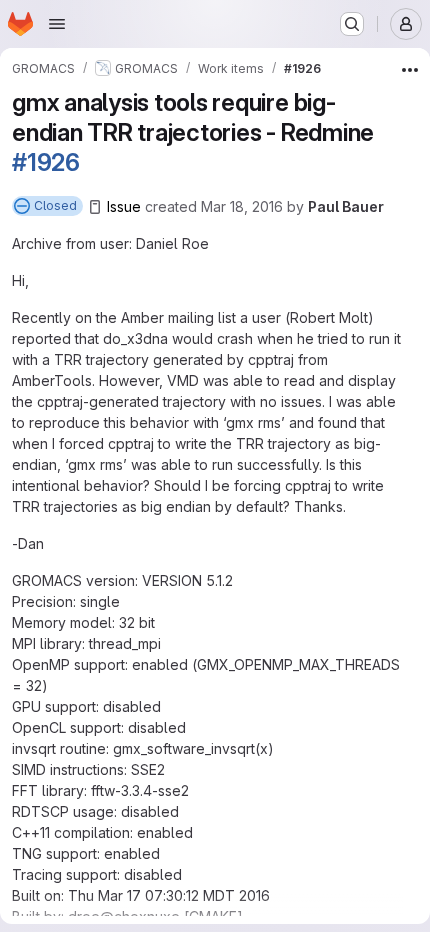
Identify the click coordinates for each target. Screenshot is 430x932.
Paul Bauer (346, 206)
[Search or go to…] (352, 24)
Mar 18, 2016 (242, 206)
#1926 (46, 162)
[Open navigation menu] (57, 24)
